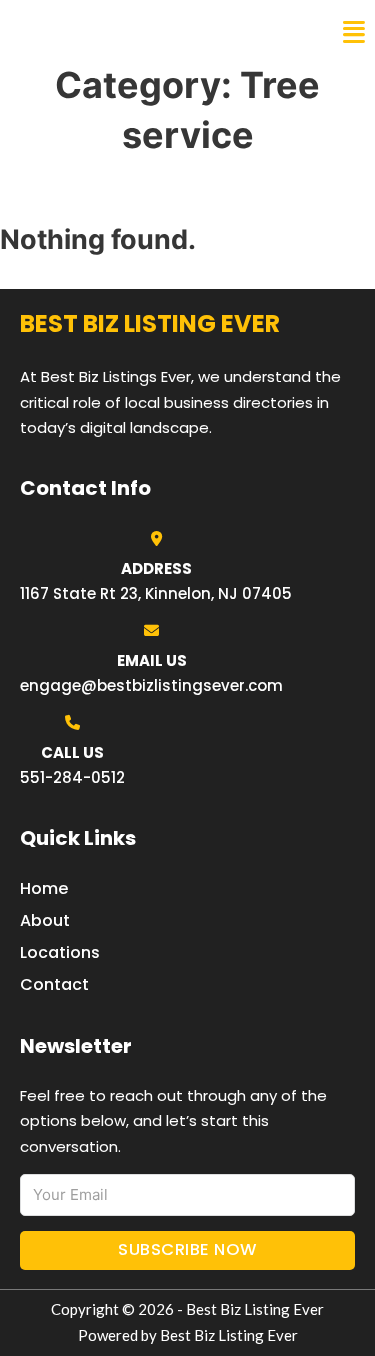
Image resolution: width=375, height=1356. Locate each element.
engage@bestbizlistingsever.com (151, 685)
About (45, 920)
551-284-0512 (72, 777)
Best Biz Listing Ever (119, 32)
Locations (60, 952)
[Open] (354, 32)
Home (44, 888)
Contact (54, 984)
